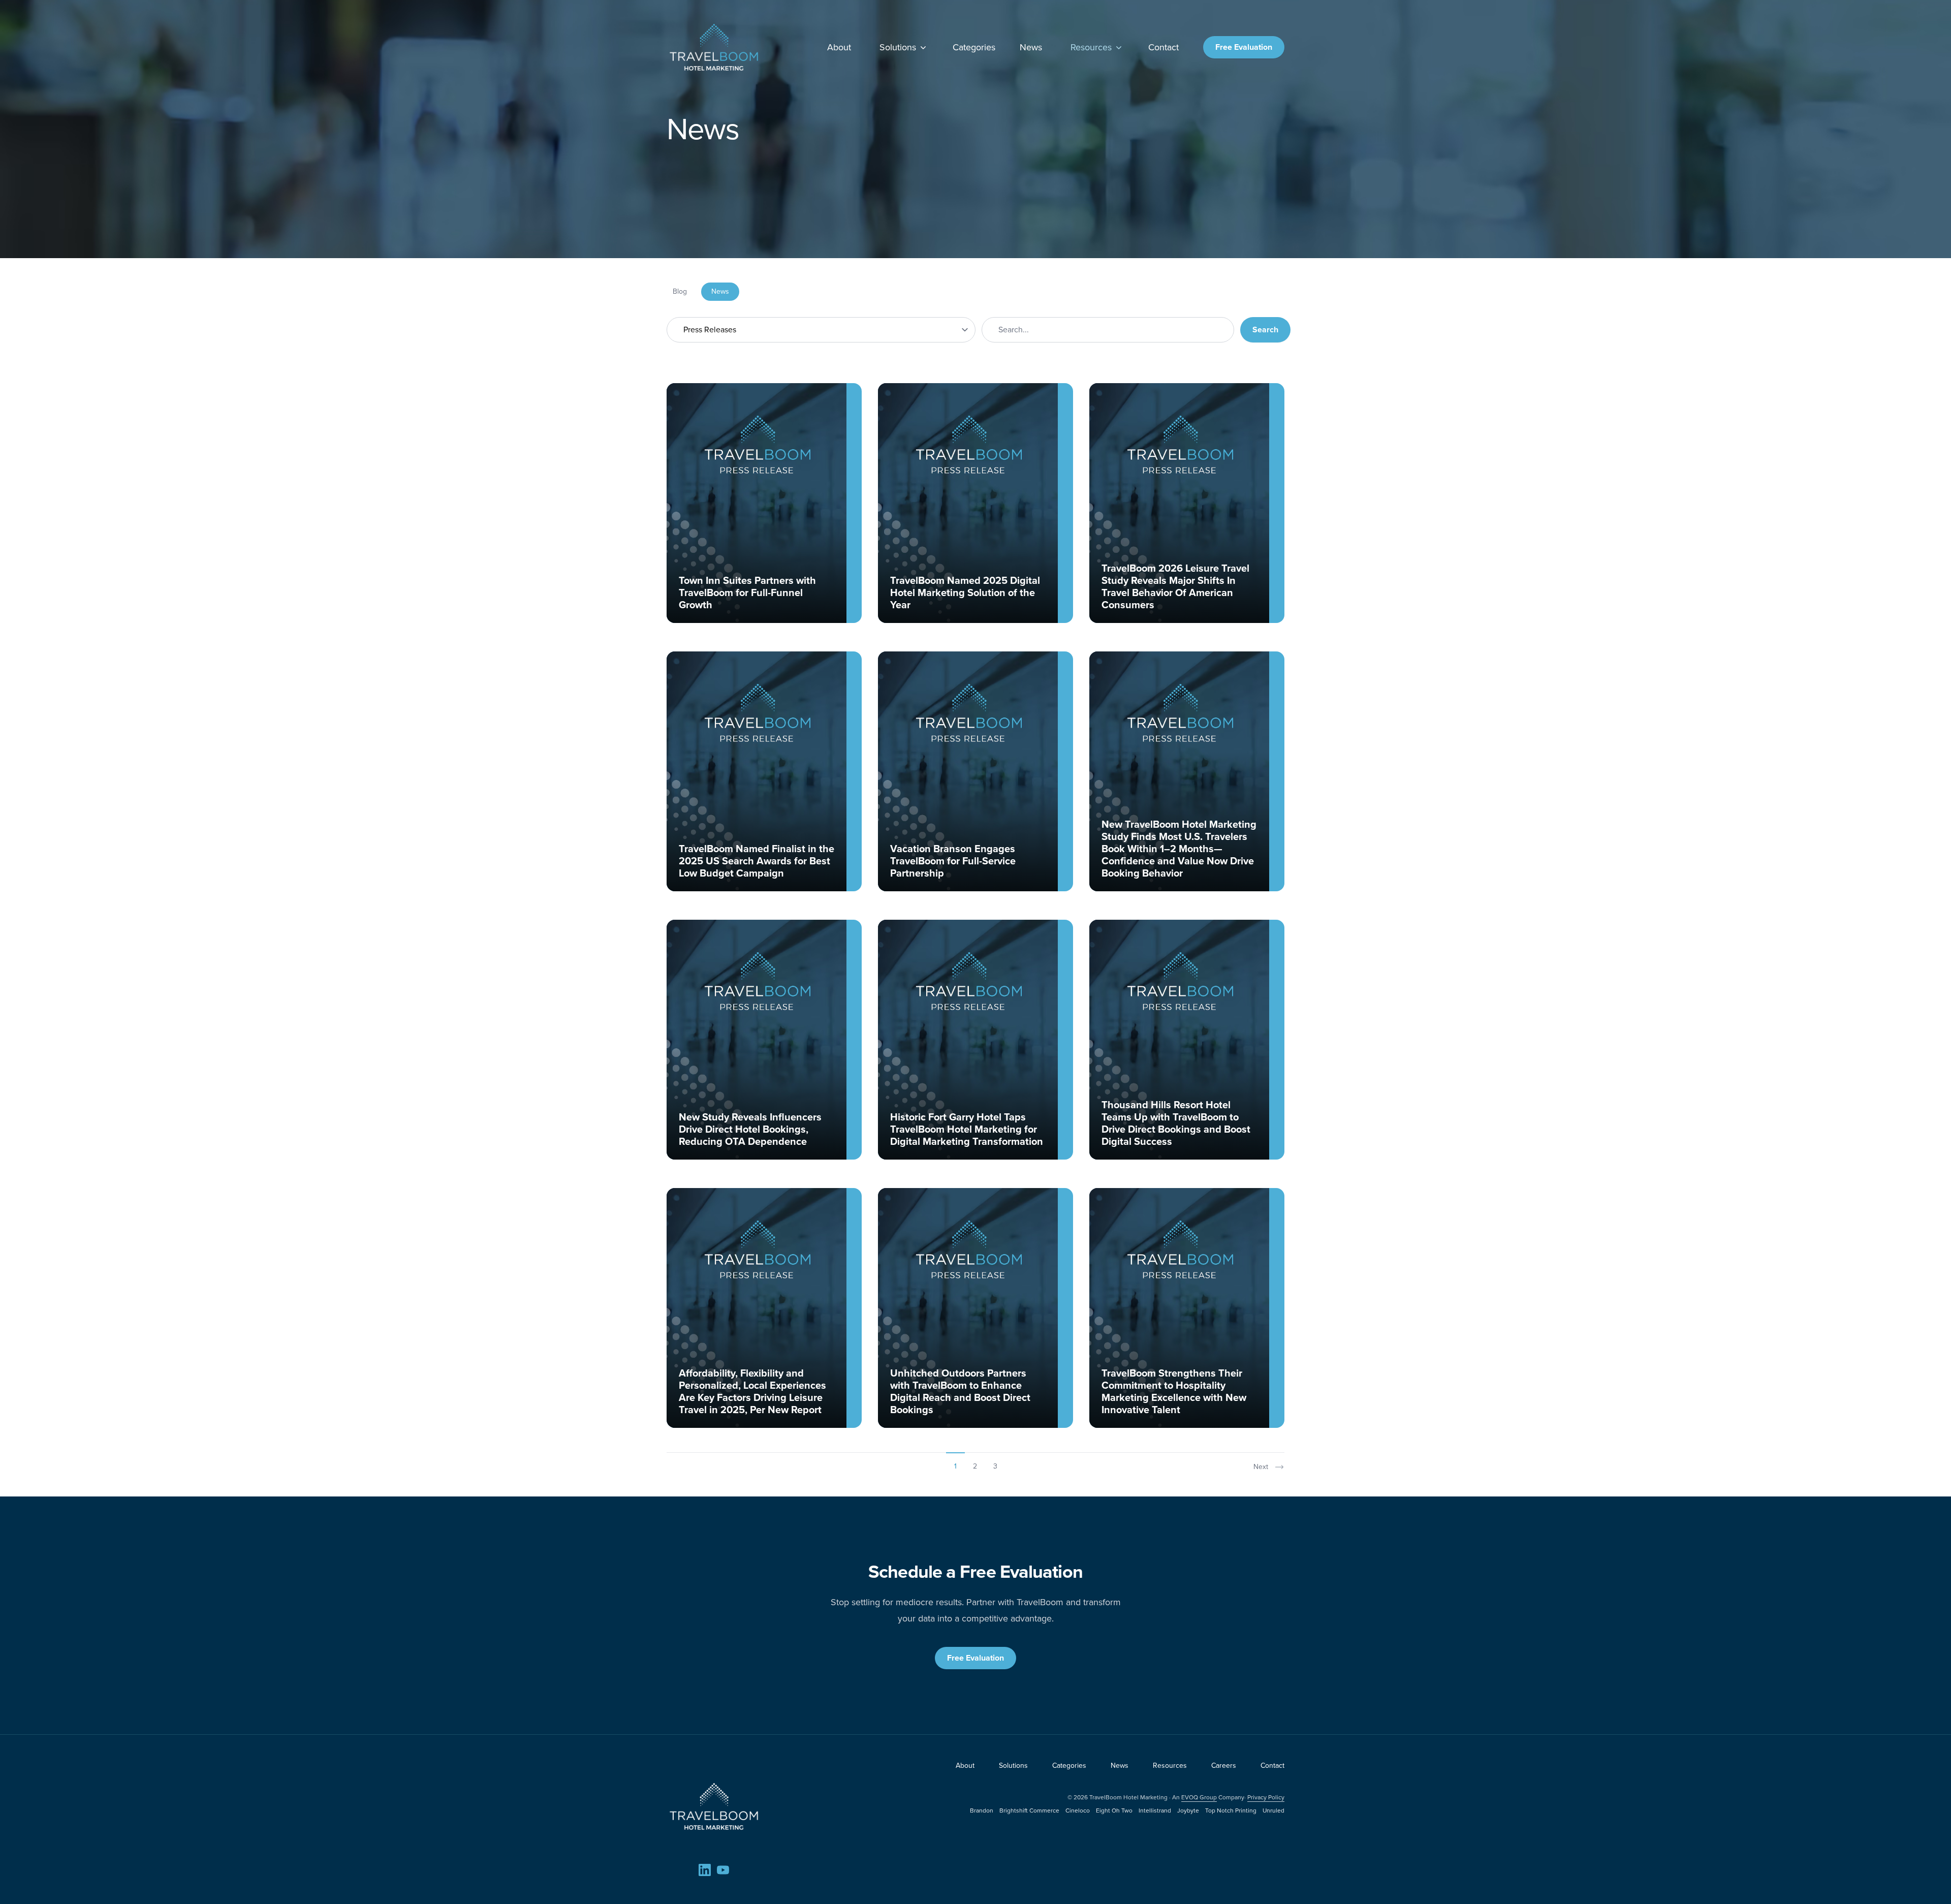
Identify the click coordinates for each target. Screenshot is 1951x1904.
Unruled (1273, 1811)
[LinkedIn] (705, 1870)
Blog (680, 291)
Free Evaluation (1244, 47)
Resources (1091, 47)
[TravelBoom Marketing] (714, 1806)
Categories (974, 47)
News (1031, 47)
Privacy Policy (1266, 1797)
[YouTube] (723, 1870)
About (839, 47)
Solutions (898, 47)
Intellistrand (1155, 1811)
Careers (1224, 1766)
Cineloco (1078, 1811)
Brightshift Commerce (1029, 1811)
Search (1265, 330)
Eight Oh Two (1114, 1811)
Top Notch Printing (1231, 1811)
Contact (1163, 47)
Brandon (982, 1811)
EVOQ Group (1199, 1797)
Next (1261, 1467)
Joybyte (1188, 1811)
